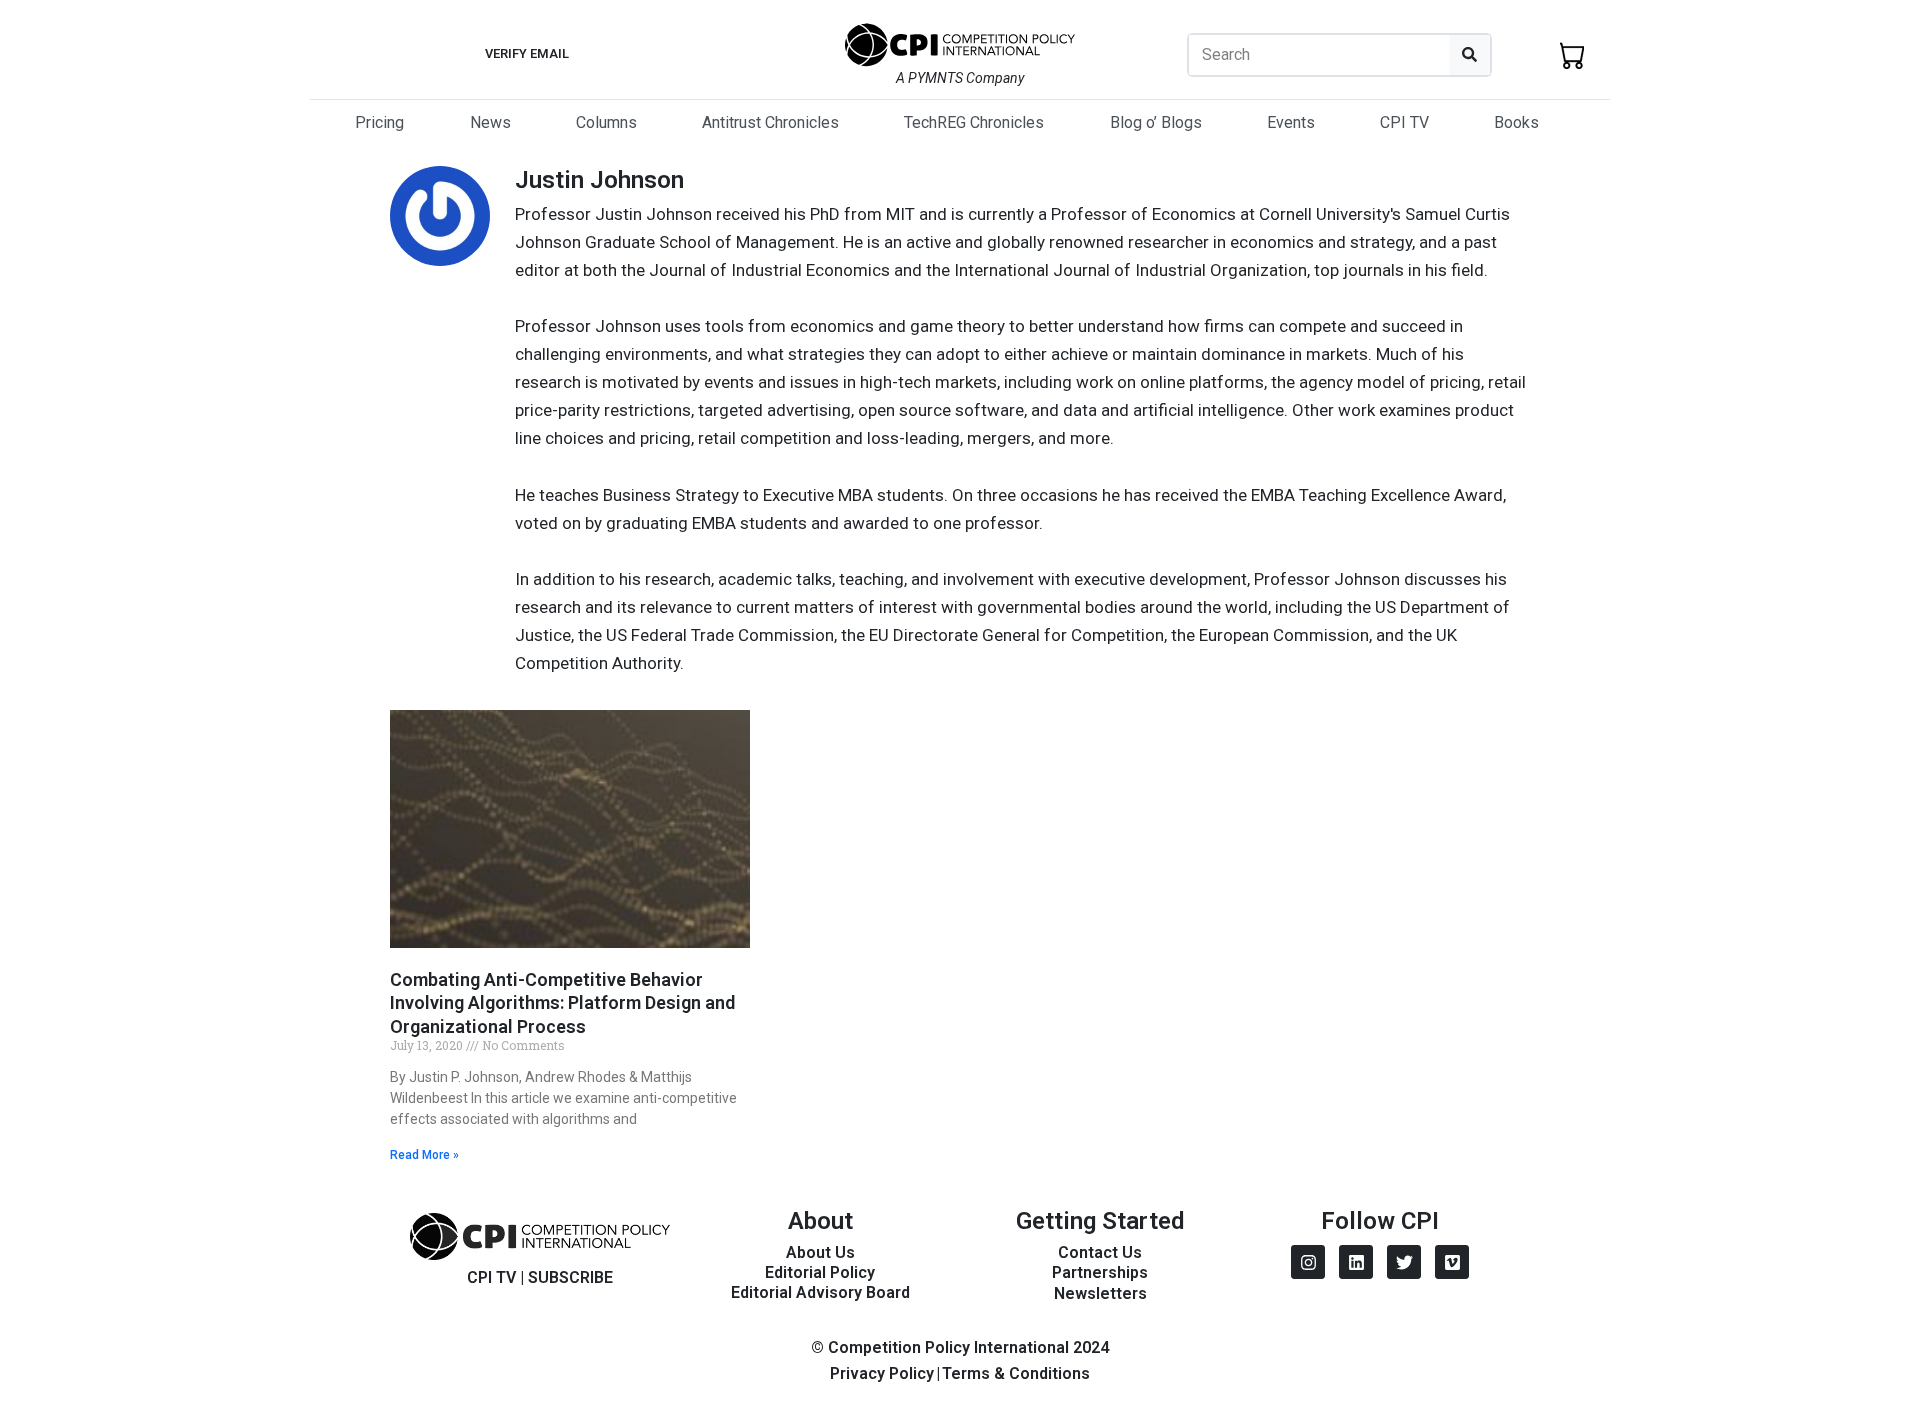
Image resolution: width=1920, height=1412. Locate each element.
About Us (820, 1252)
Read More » (424, 1155)
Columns (606, 122)
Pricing (379, 122)
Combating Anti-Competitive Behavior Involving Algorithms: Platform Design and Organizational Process (562, 1003)
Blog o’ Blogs (1156, 122)
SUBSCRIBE (570, 1277)
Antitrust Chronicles (770, 122)
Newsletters (1100, 1293)
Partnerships (1100, 1272)
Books (1516, 122)
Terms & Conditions (1016, 1373)
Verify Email (527, 53)
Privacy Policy (882, 1373)
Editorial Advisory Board (820, 1292)
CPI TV (1404, 122)
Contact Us (1100, 1252)
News (490, 122)
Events (1291, 122)
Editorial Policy (820, 1272)
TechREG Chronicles (974, 122)
